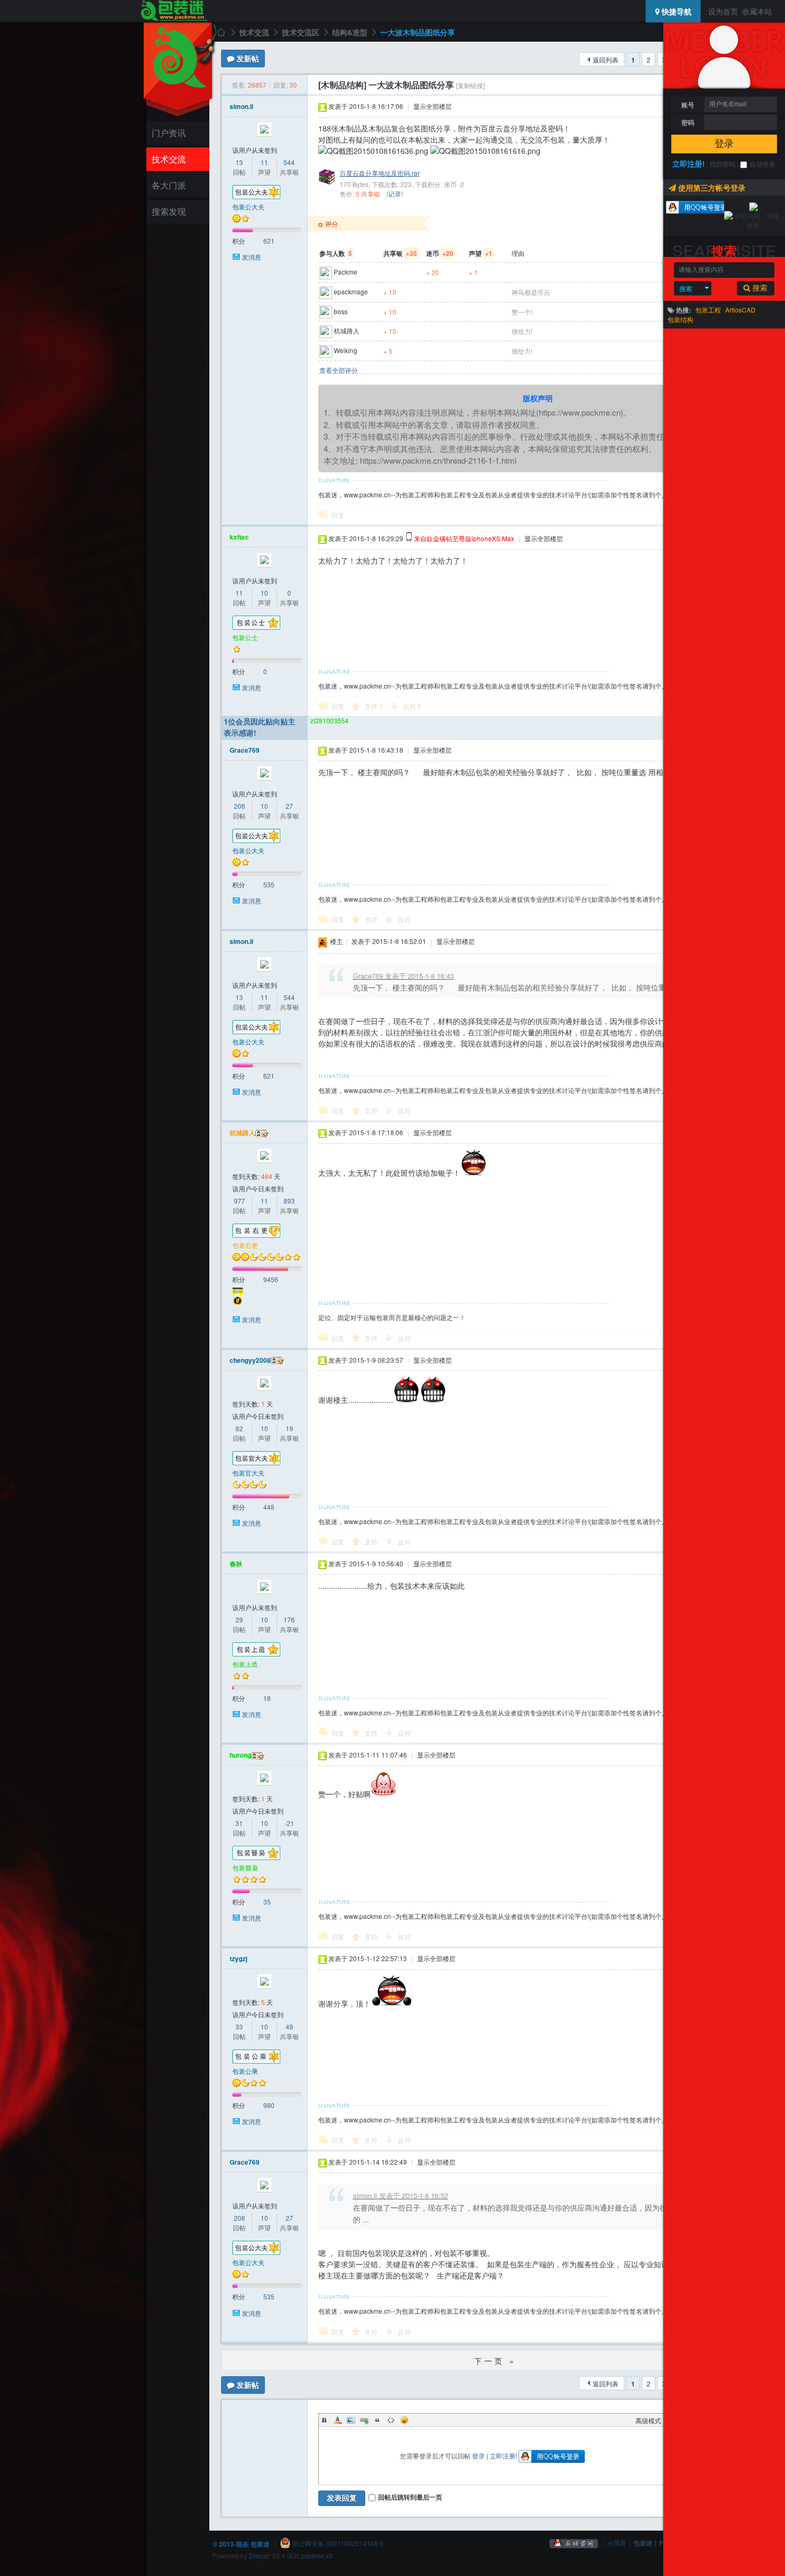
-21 (289, 1823)
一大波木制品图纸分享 (418, 32)
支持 (374, 706)
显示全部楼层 (433, 106)
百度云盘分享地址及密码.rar (380, 173)
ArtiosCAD (740, 310)
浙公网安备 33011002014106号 (337, 2543)
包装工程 (708, 310)
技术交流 (169, 159)
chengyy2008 (250, 1360)
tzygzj (238, 1958)
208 (240, 806)
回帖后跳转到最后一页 (410, 2497)
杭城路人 (347, 330)
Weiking (346, 350)
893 (289, 1201)
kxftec (239, 537)
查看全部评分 (339, 370)
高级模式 (648, 2420)
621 (269, 241)
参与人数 (336, 253)
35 (267, 1902)
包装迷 (221, 32)
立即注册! (689, 163)
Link (364, 2420)
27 (289, 806)
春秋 (236, 1564)
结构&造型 (350, 32)
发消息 (252, 257)
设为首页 (723, 11)
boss (341, 311)
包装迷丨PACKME (660, 2543)
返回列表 (606, 60)
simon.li (241, 106)
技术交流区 (301, 32)
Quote (378, 2420)
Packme (346, 272)
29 (239, 1619)
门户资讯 (169, 133)
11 (264, 162)
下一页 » (495, 2361)
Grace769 (245, 750)
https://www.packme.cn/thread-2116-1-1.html (438, 460)
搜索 (686, 288)
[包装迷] (173, 11)
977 (240, 1201)
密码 (688, 122)
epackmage (351, 291)
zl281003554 (329, 720)
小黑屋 (617, 2543)
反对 (412, 706)
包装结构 (680, 319)
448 (269, 1507)
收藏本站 (757, 11)
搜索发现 (169, 211)
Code (391, 2420)
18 (267, 1698)
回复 (338, 515)
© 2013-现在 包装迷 (241, 2543)
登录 (724, 144)
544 (289, 162)
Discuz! (260, 2555)
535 (269, 884)
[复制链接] (470, 85)
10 (264, 593)
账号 (688, 105)
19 (289, 1428)
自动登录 (763, 164)
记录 (395, 194)
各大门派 (169, 185)
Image (351, 2420)
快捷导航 (676, 11)
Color (337, 2420)
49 (289, 2027)
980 (269, 2105)
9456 (271, 1279)
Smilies (404, 2420)
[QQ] (574, 2543)
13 (239, 162)
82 (239, 1428)
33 (239, 2027)
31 (239, 1823)
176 (289, 1619)
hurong (240, 1755)
